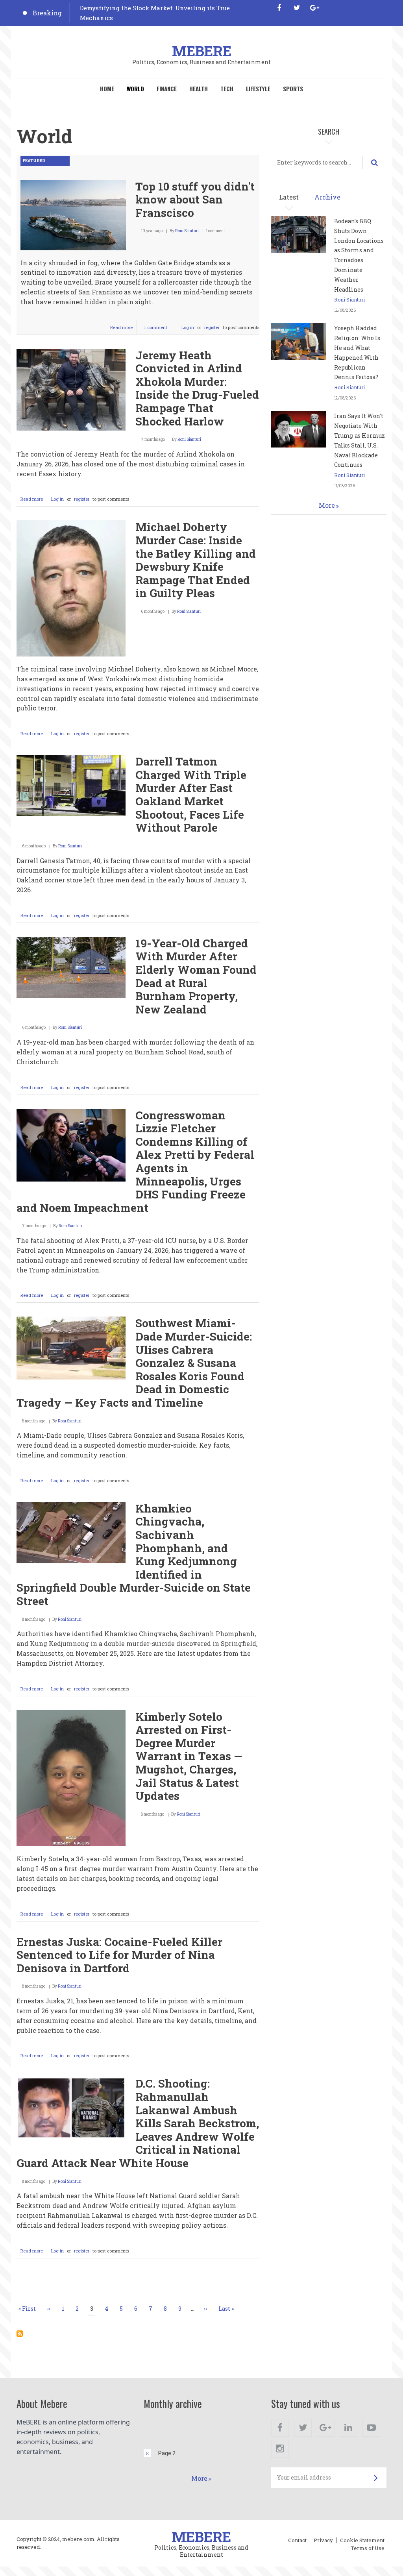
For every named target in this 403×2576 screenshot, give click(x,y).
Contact (297, 2541)
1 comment (156, 327)
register (212, 327)
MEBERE (202, 51)
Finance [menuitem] (167, 89)
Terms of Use (368, 2548)
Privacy (323, 2541)
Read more (124, 329)
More (327, 505)
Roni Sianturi (187, 231)
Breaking (47, 13)
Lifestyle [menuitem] (258, 89)
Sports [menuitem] (293, 89)
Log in (188, 327)
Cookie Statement (362, 2541)
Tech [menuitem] (227, 89)
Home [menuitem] (107, 89)
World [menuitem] (135, 89)
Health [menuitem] (199, 89)
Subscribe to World (20, 2334)
